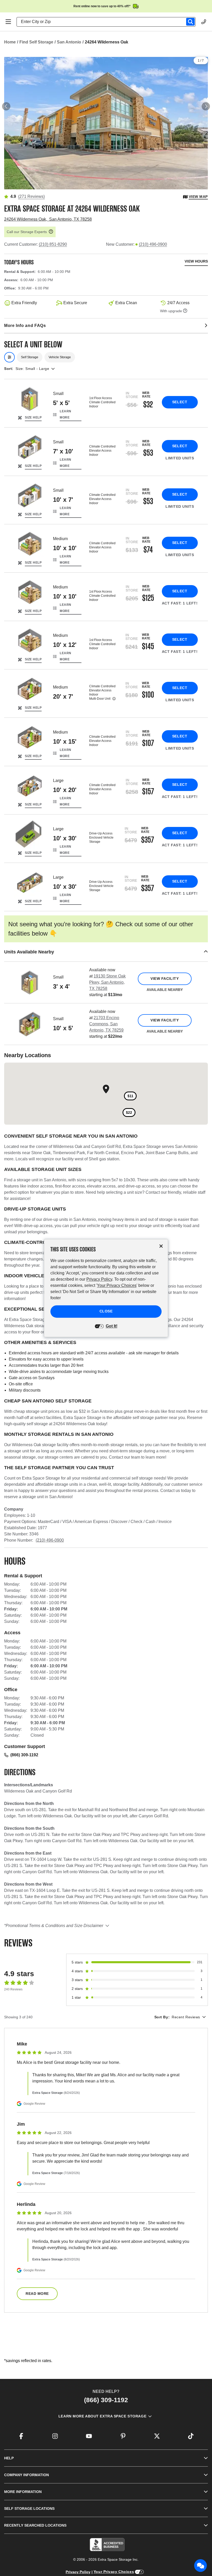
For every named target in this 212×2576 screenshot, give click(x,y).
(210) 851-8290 (53, 244)
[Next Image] (206, 106)
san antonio (69, 42)
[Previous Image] (6, 106)
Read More (37, 2294)
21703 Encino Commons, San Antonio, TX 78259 (106, 1024)
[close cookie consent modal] (161, 1246)
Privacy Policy (78, 2572)
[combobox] (108, 22)
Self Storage (30, 357)
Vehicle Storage (60, 357)
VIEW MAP (198, 197)
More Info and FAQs (25, 326)
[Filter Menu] (9, 357)
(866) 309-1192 (24, 1755)
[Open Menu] (8, 22)
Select (180, 402)
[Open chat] (201, 2566)
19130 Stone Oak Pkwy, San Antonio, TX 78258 (107, 982)
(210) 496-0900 (153, 244)
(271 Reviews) (31, 196)
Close (106, 1311)
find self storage (36, 42)
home (10, 42)
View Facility (165, 979)
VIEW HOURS (196, 261)
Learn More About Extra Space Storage (102, 2416)
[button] (106, 952)
